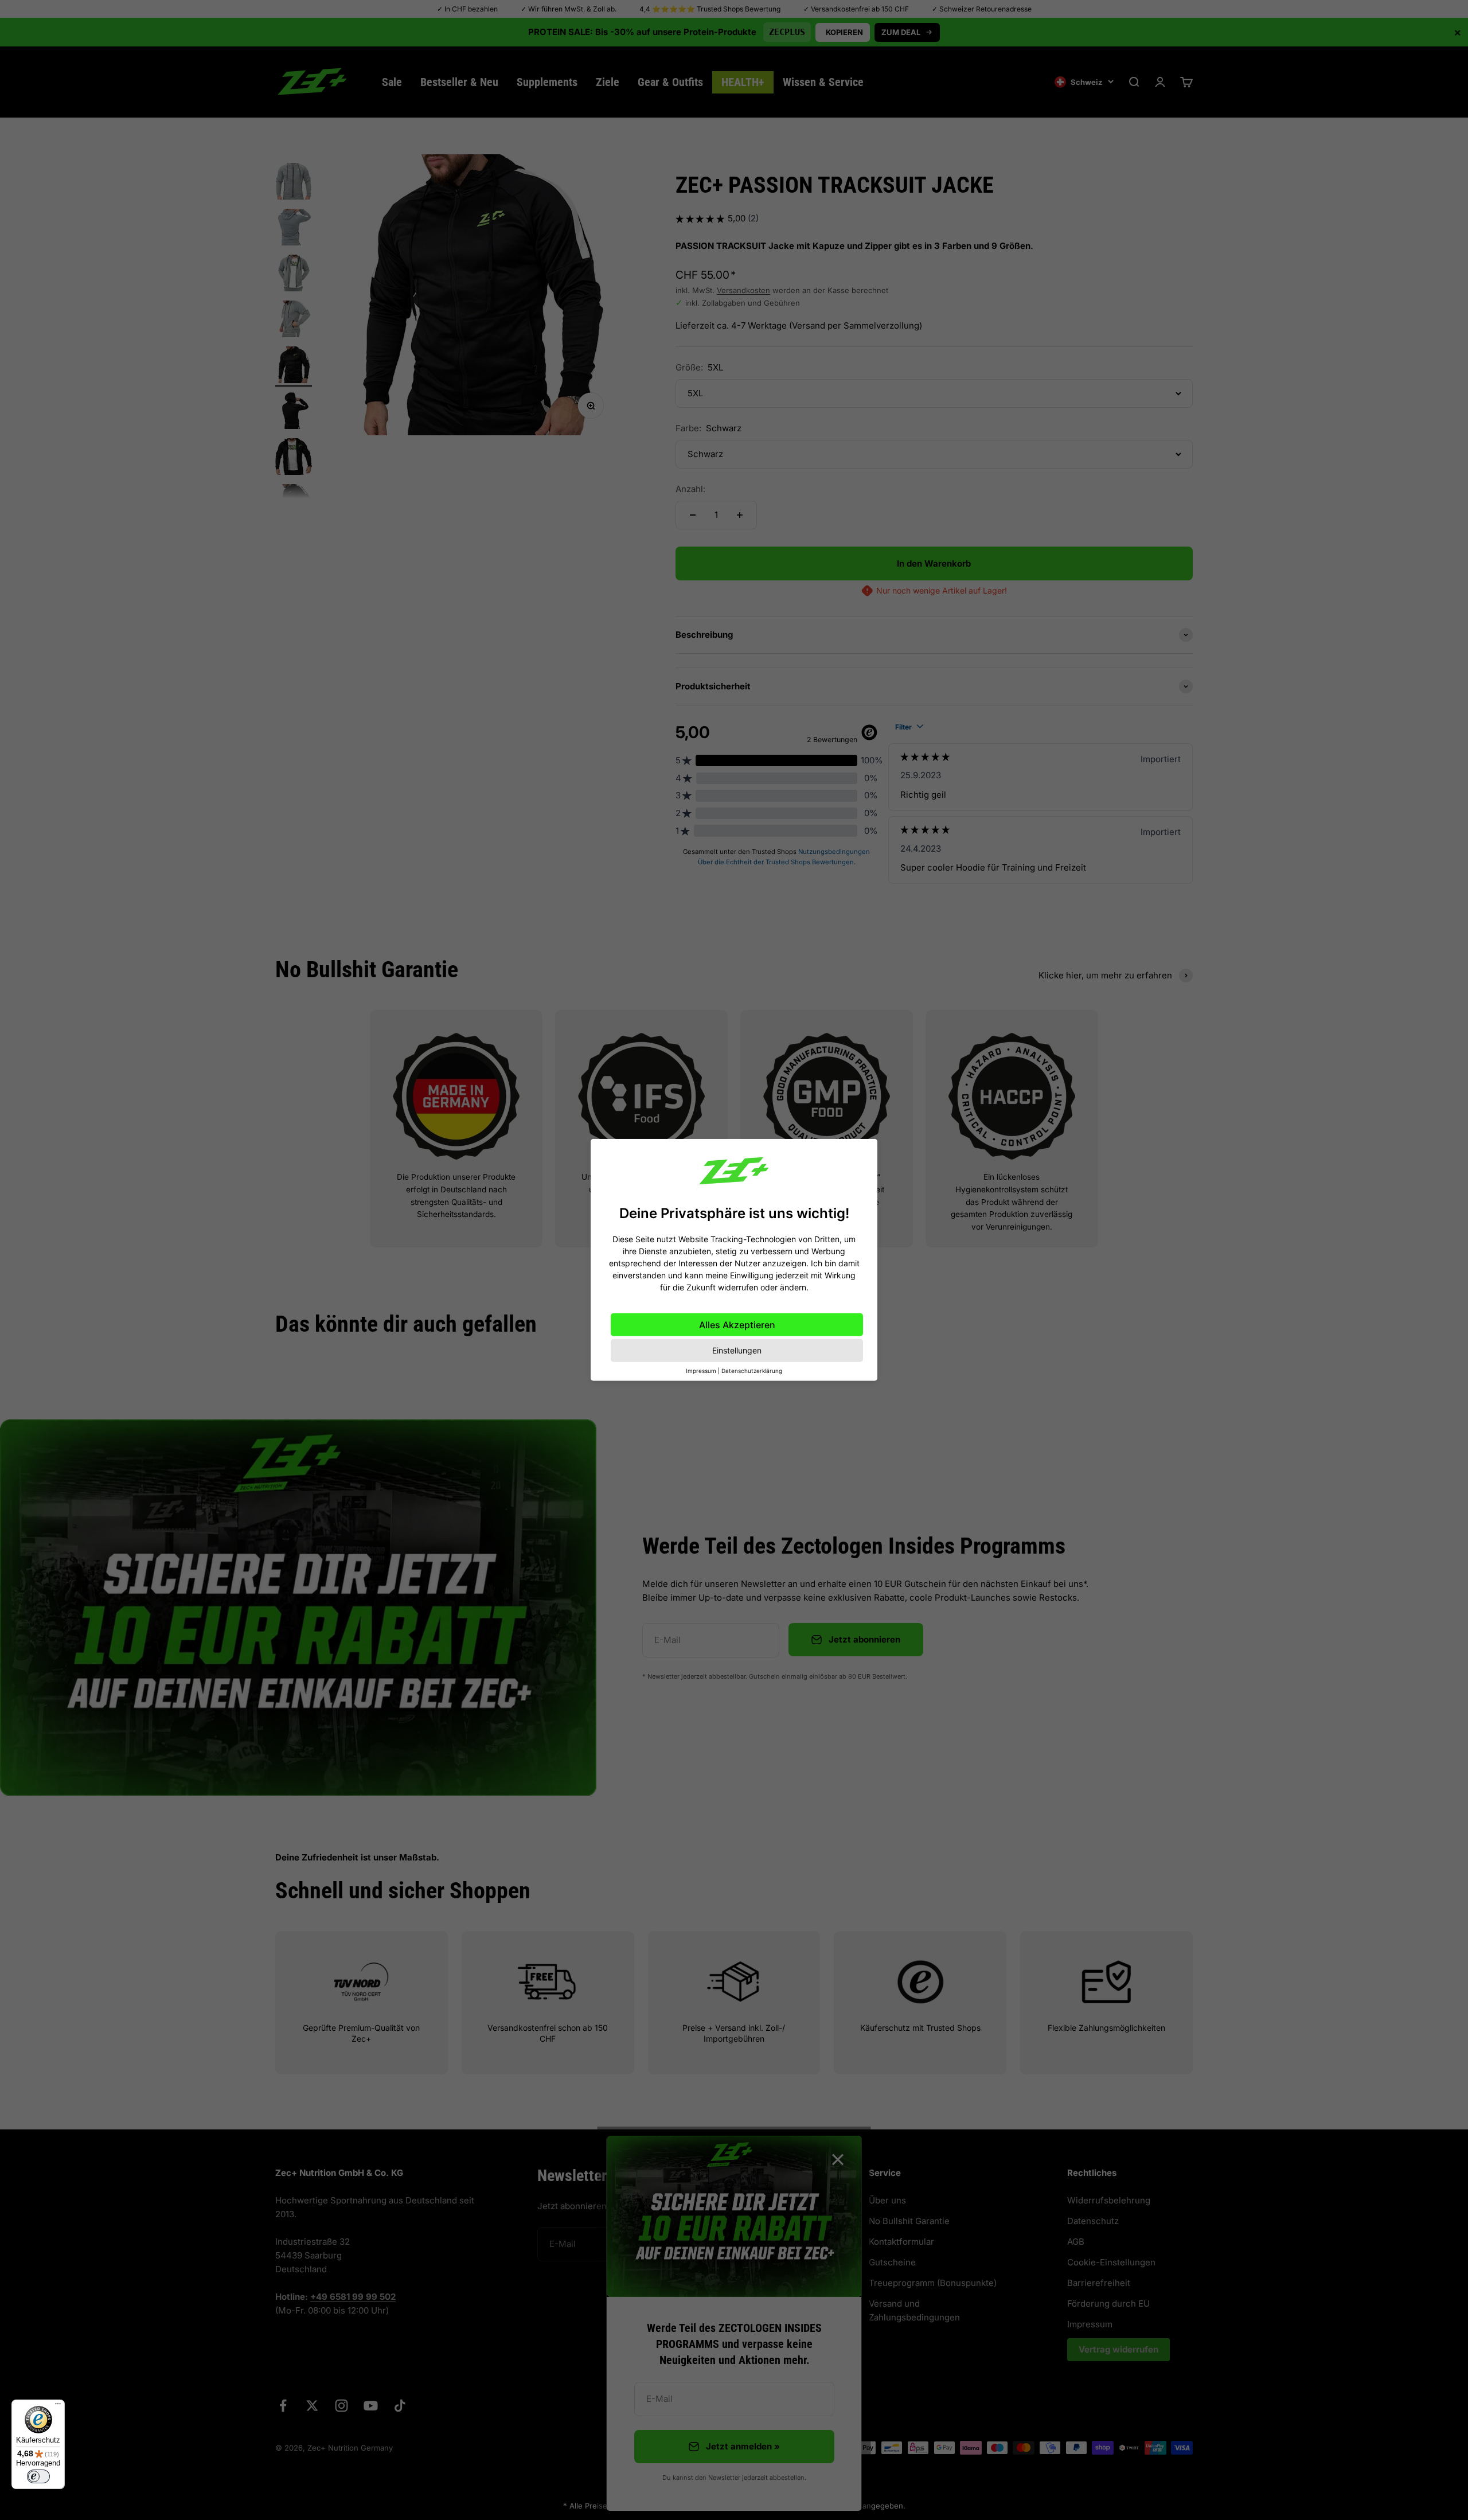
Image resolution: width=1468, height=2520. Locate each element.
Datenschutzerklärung (752, 1371)
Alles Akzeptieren (737, 1325)
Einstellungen (737, 1350)
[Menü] (58, 2406)
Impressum (701, 1371)
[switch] (38, 2476)
